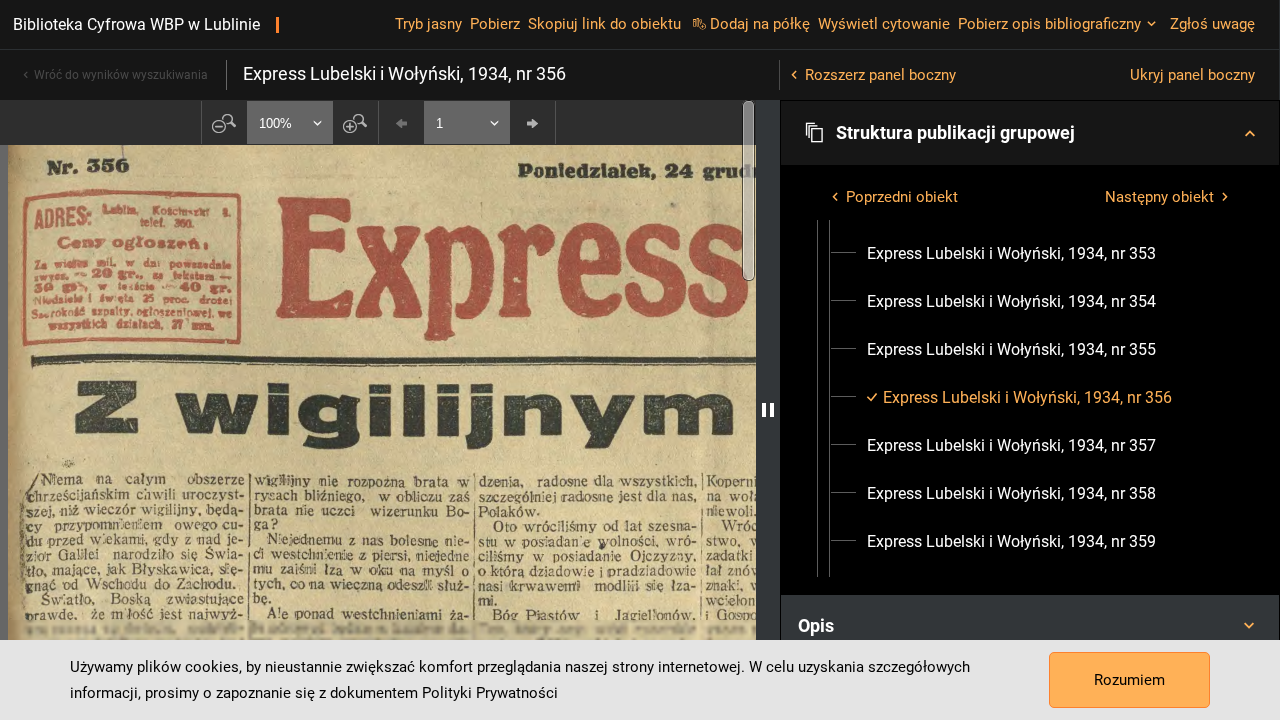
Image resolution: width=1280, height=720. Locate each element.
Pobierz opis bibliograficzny (1049, 24)
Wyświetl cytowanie (884, 24)
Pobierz (495, 24)
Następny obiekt (1159, 197)
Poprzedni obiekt (902, 197)
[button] (1030, 133)
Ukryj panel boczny (1192, 75)
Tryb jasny (428, 24)
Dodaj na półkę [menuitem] (760, 24)
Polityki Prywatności (490, 693)
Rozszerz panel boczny (880, 75)
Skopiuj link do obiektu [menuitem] (604, 24)
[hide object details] (768, 410)
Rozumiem (1129, 680)
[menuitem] (1011, 254)
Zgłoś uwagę (1212, 24)
